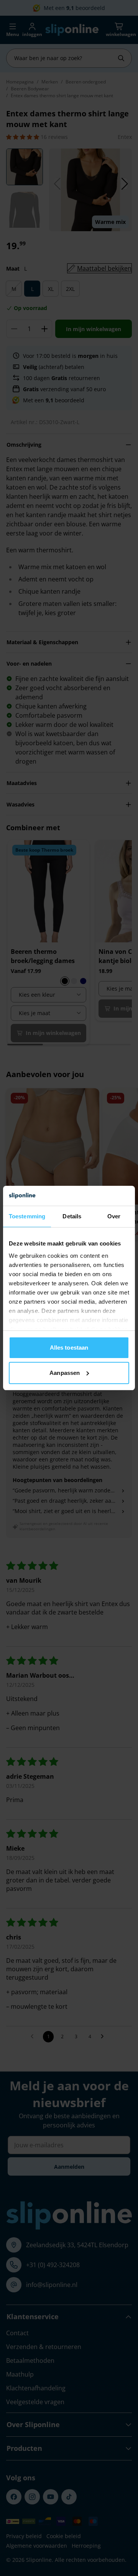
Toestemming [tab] (27, 1216)
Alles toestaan (69, 1348)
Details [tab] (72, 1216)
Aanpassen (65, 1373)
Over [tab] (114, 1216)
